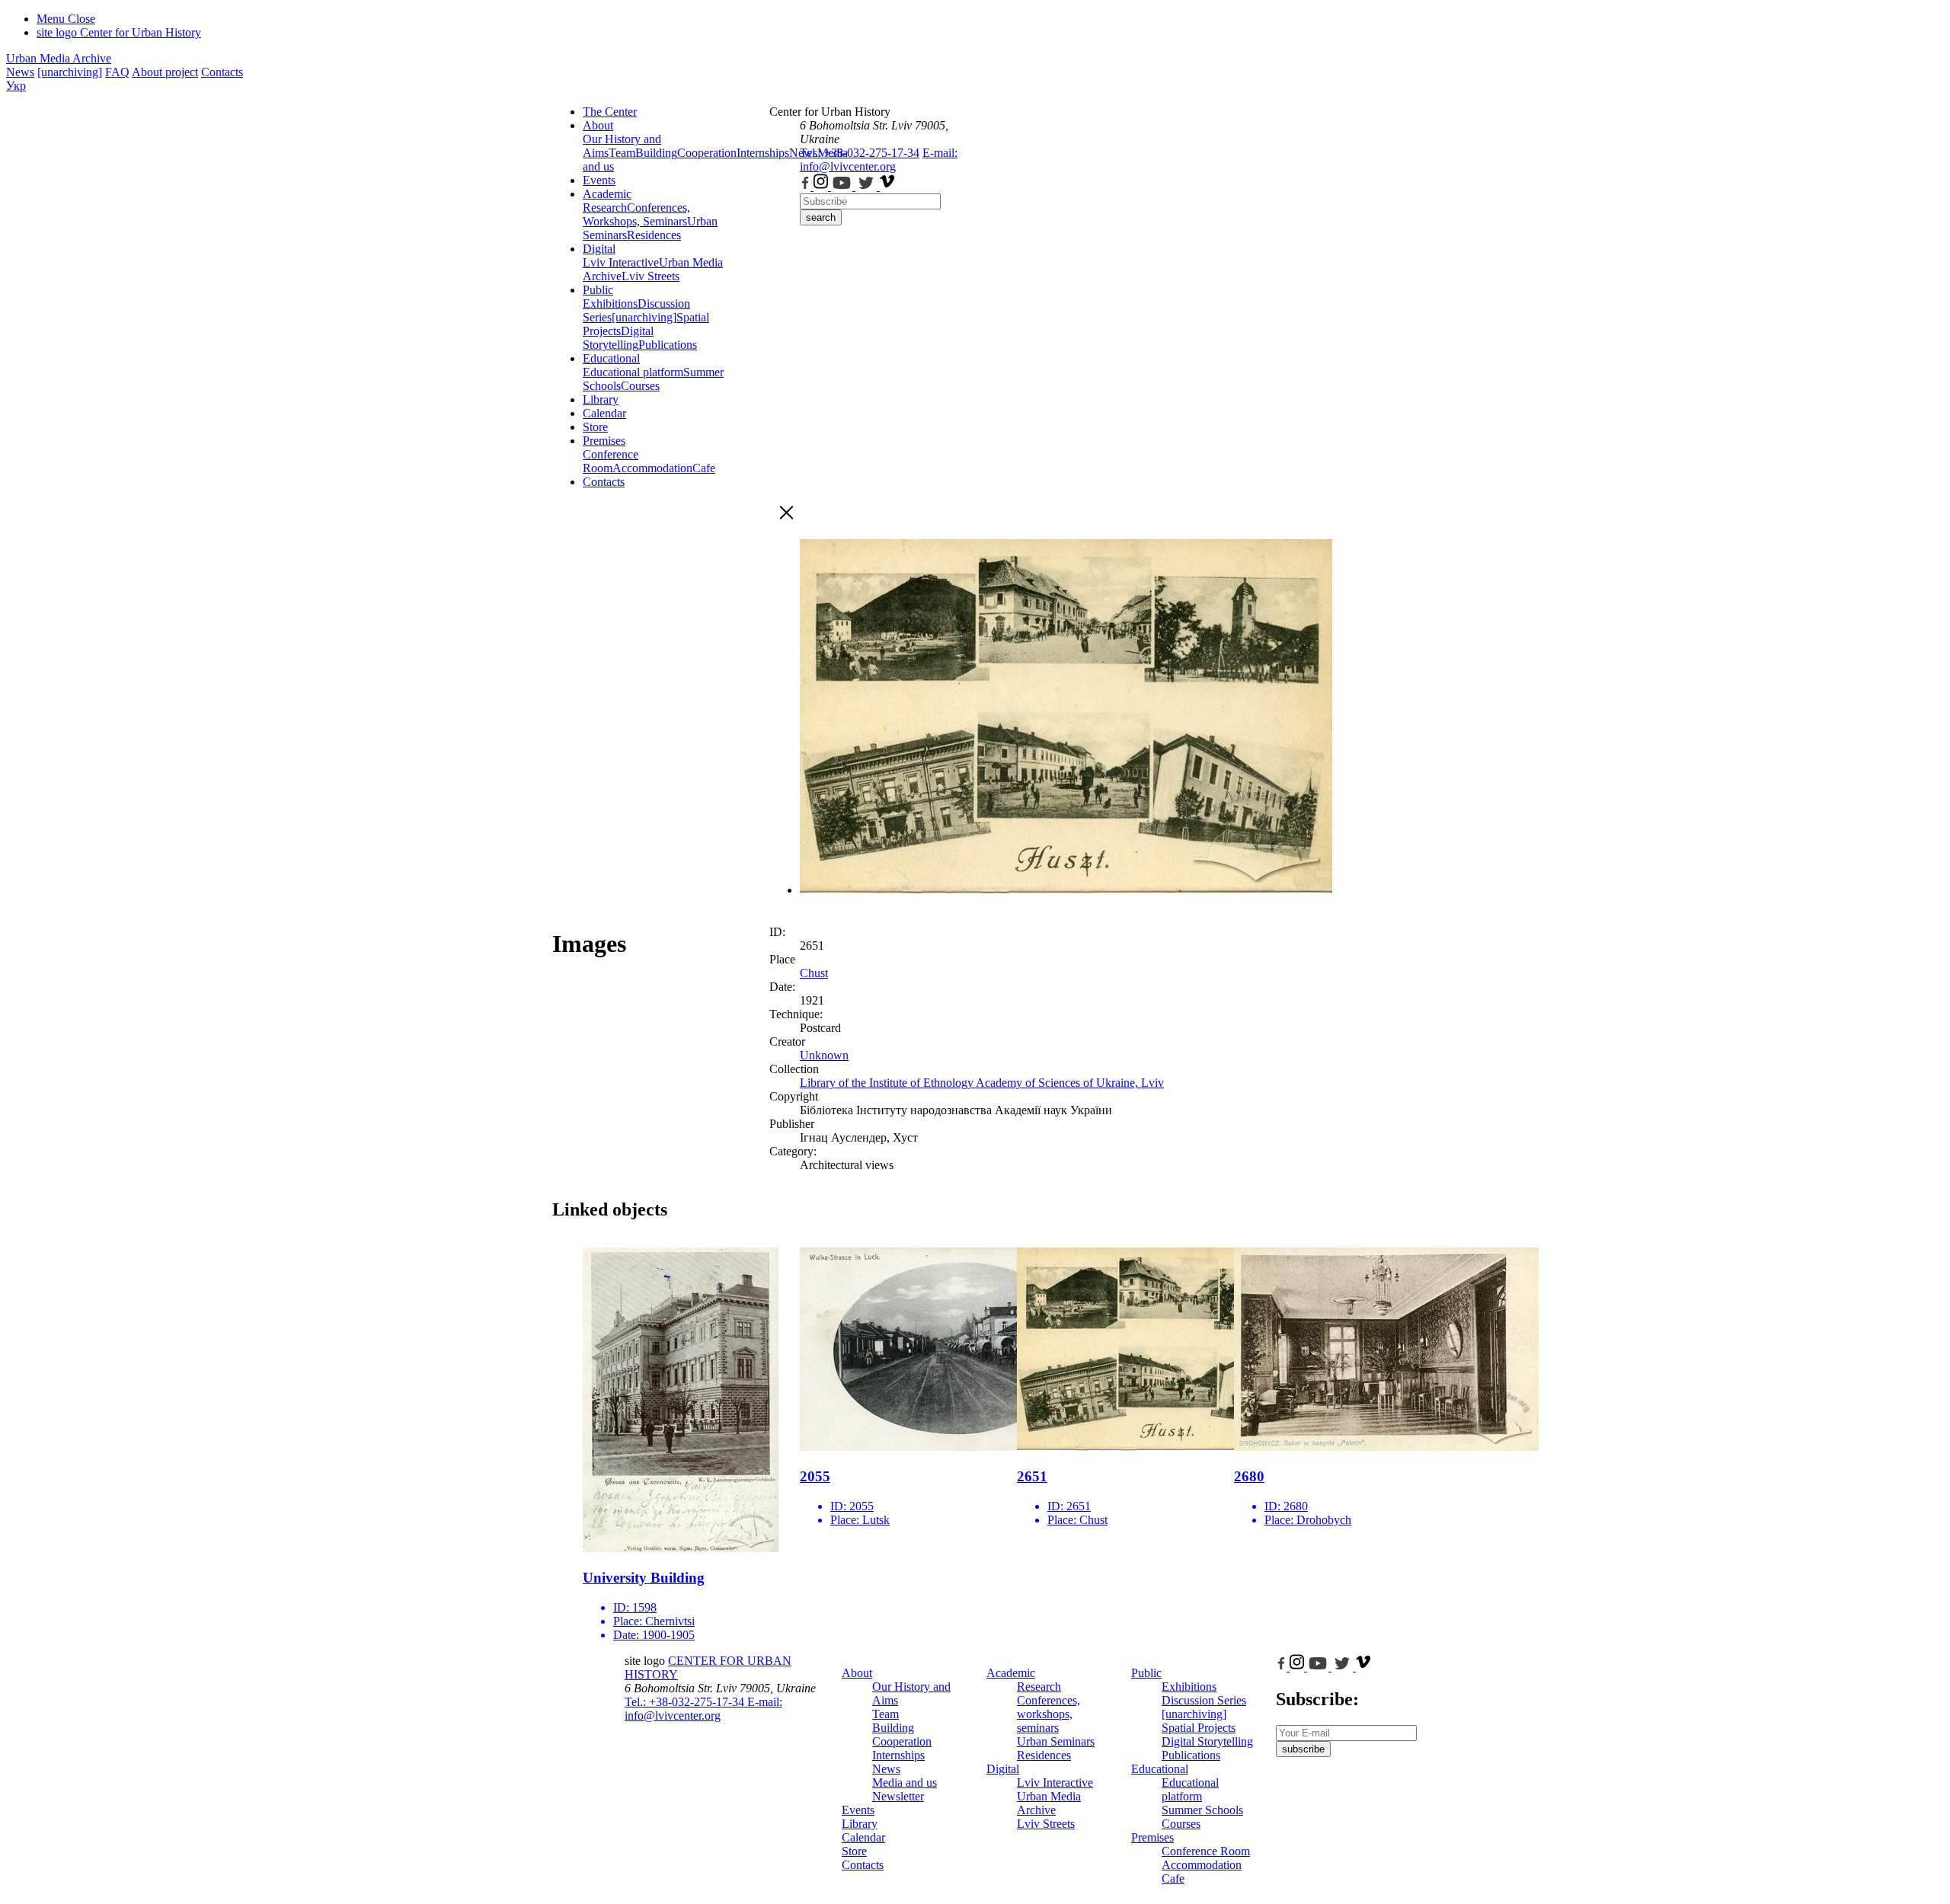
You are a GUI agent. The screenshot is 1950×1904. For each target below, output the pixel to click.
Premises (604, 441)
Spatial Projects (1199, 1728)
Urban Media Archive (59, 58)
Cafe (704, 468)
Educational (611, 358)
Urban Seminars (1056, 1741)
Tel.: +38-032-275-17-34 (860, 153)
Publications (668, 345)
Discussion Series (1204, 1700)
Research (605, 208)
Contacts (222, 72)
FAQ (117, 72)
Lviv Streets (651, 276)
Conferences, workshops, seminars (1049, 1714)
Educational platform (633, 372)
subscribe (1303, 1749)
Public (598, 290)
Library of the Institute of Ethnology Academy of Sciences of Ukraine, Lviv (982, 1083)
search (821, 217)
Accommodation (652, 468)
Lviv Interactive (621, 262)
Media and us (905, 1783)
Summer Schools (1202, 1810)
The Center (610, 112)
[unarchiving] (70, 72)
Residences (654, 235)
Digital (599, 249)
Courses (640, 386)
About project (165, 72)
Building (656, 153)
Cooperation (707, 153)
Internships (898, 1755)
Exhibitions (610, 303)
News (20, 72)
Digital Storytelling (618, 338)
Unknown (824, 1055)
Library (601, 399)
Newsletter (898, 1796)
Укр (16, 86)
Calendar (604, 413)
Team (622, 153)
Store (595, 427)
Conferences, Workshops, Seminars (636, 214)
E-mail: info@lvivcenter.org (879, 160)
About (598, 125)
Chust (814, 973)
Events (599, 180)
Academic (607, 194)
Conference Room (611, 461)
